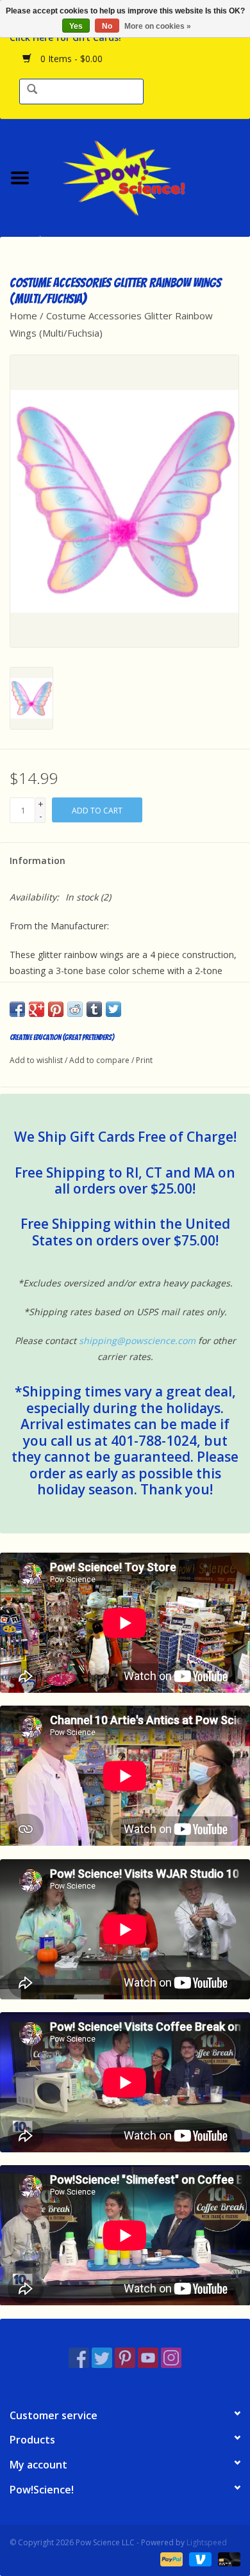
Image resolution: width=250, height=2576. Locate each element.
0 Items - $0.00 (70, 59)
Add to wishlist (36, 1060)
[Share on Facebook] (17, 1009)
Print (144, 1060)
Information (37, 860)
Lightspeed (207, 2542)
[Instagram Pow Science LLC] (171, 2358)
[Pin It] (56, 1009)
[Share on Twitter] (113, 1009)
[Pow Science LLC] (145, 176)
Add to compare (100, 1060)
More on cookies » (158, 26)
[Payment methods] (170, 2558)
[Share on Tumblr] (94, 1009)
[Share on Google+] (37, 1009)
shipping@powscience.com (137, 1340)
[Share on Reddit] (75, 1009)
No (107, 26)
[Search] (32, 90)
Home (23, 316)
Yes (76, 26)
